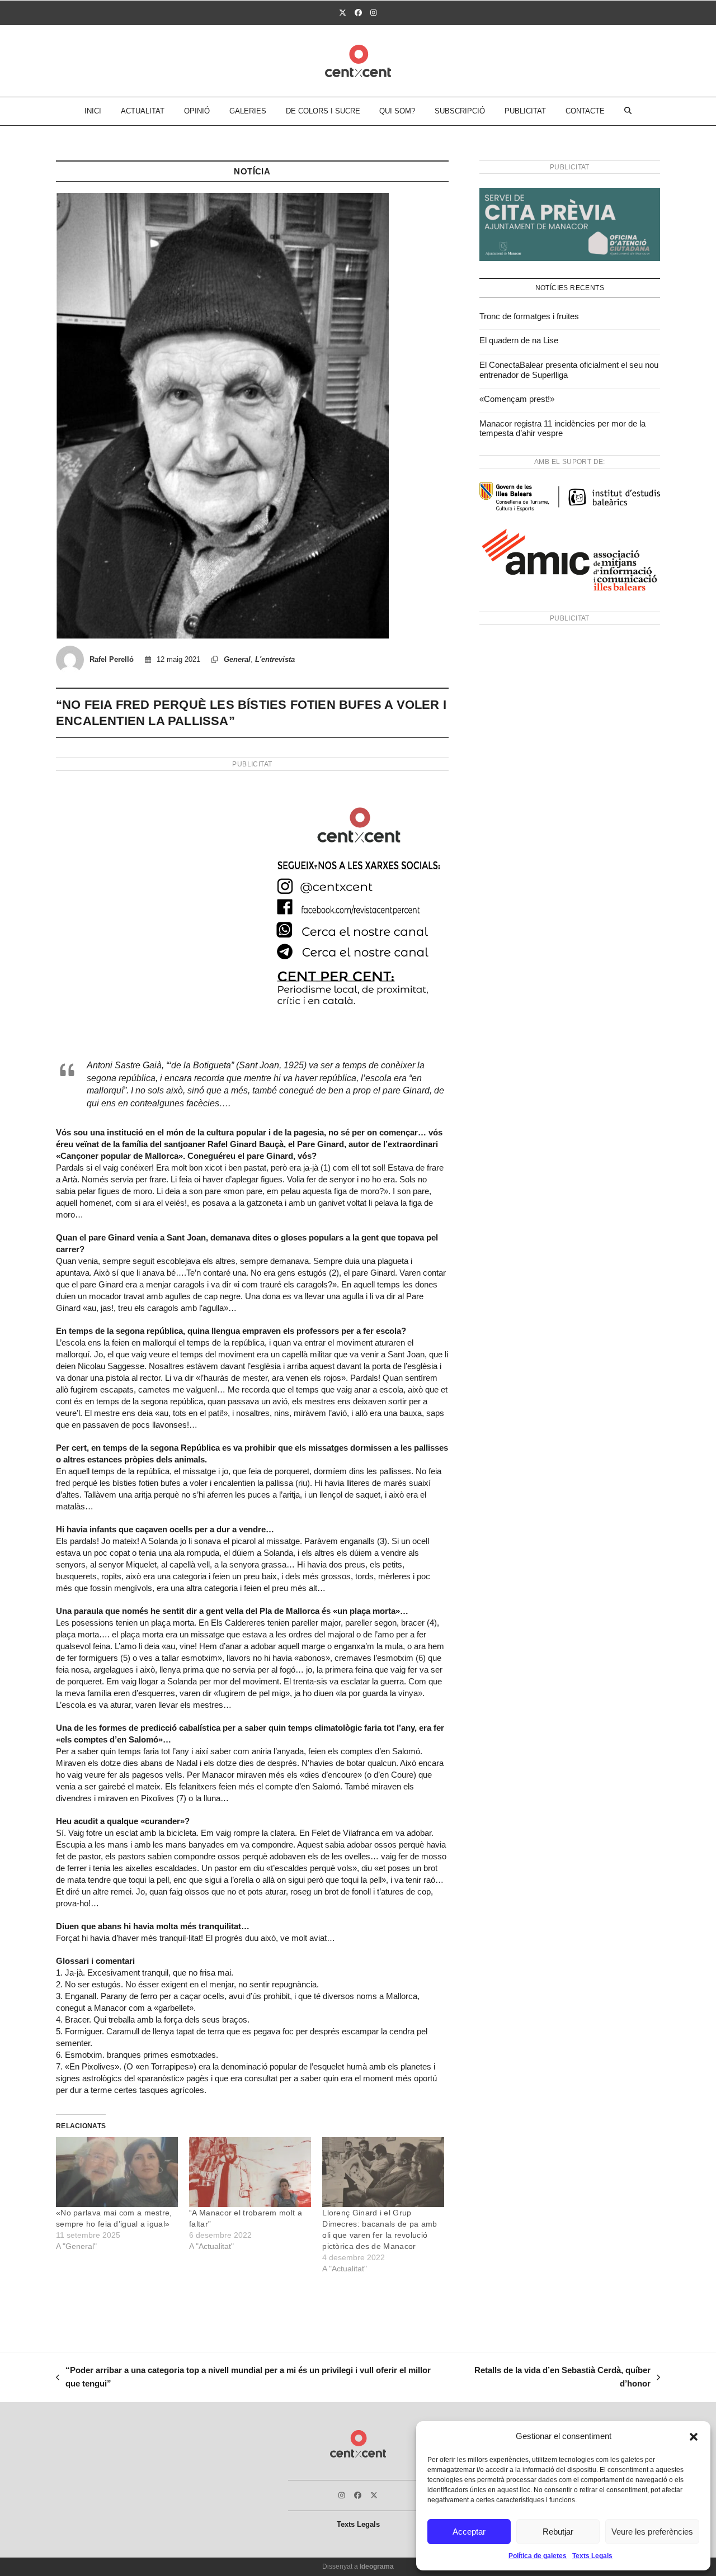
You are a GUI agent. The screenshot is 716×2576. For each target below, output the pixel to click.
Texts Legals (592, 2556)
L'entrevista (275, 659)
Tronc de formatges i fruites (529, 316)
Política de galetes (538, 2556)
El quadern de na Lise (519, 340)
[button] (694, 2437)
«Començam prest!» (517, 399)
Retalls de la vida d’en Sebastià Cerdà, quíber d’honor (554, 2378)
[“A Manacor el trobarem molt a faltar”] (250, 2172)
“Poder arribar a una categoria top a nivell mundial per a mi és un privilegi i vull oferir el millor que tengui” (243, 2378)
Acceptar (469, 2532)
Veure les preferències (652, 2532)
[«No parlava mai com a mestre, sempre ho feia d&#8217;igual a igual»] (117, 2172)
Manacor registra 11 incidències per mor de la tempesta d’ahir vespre (562, 428)
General (237, 659)
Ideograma (377, 2566)
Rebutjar (558, 2532)
